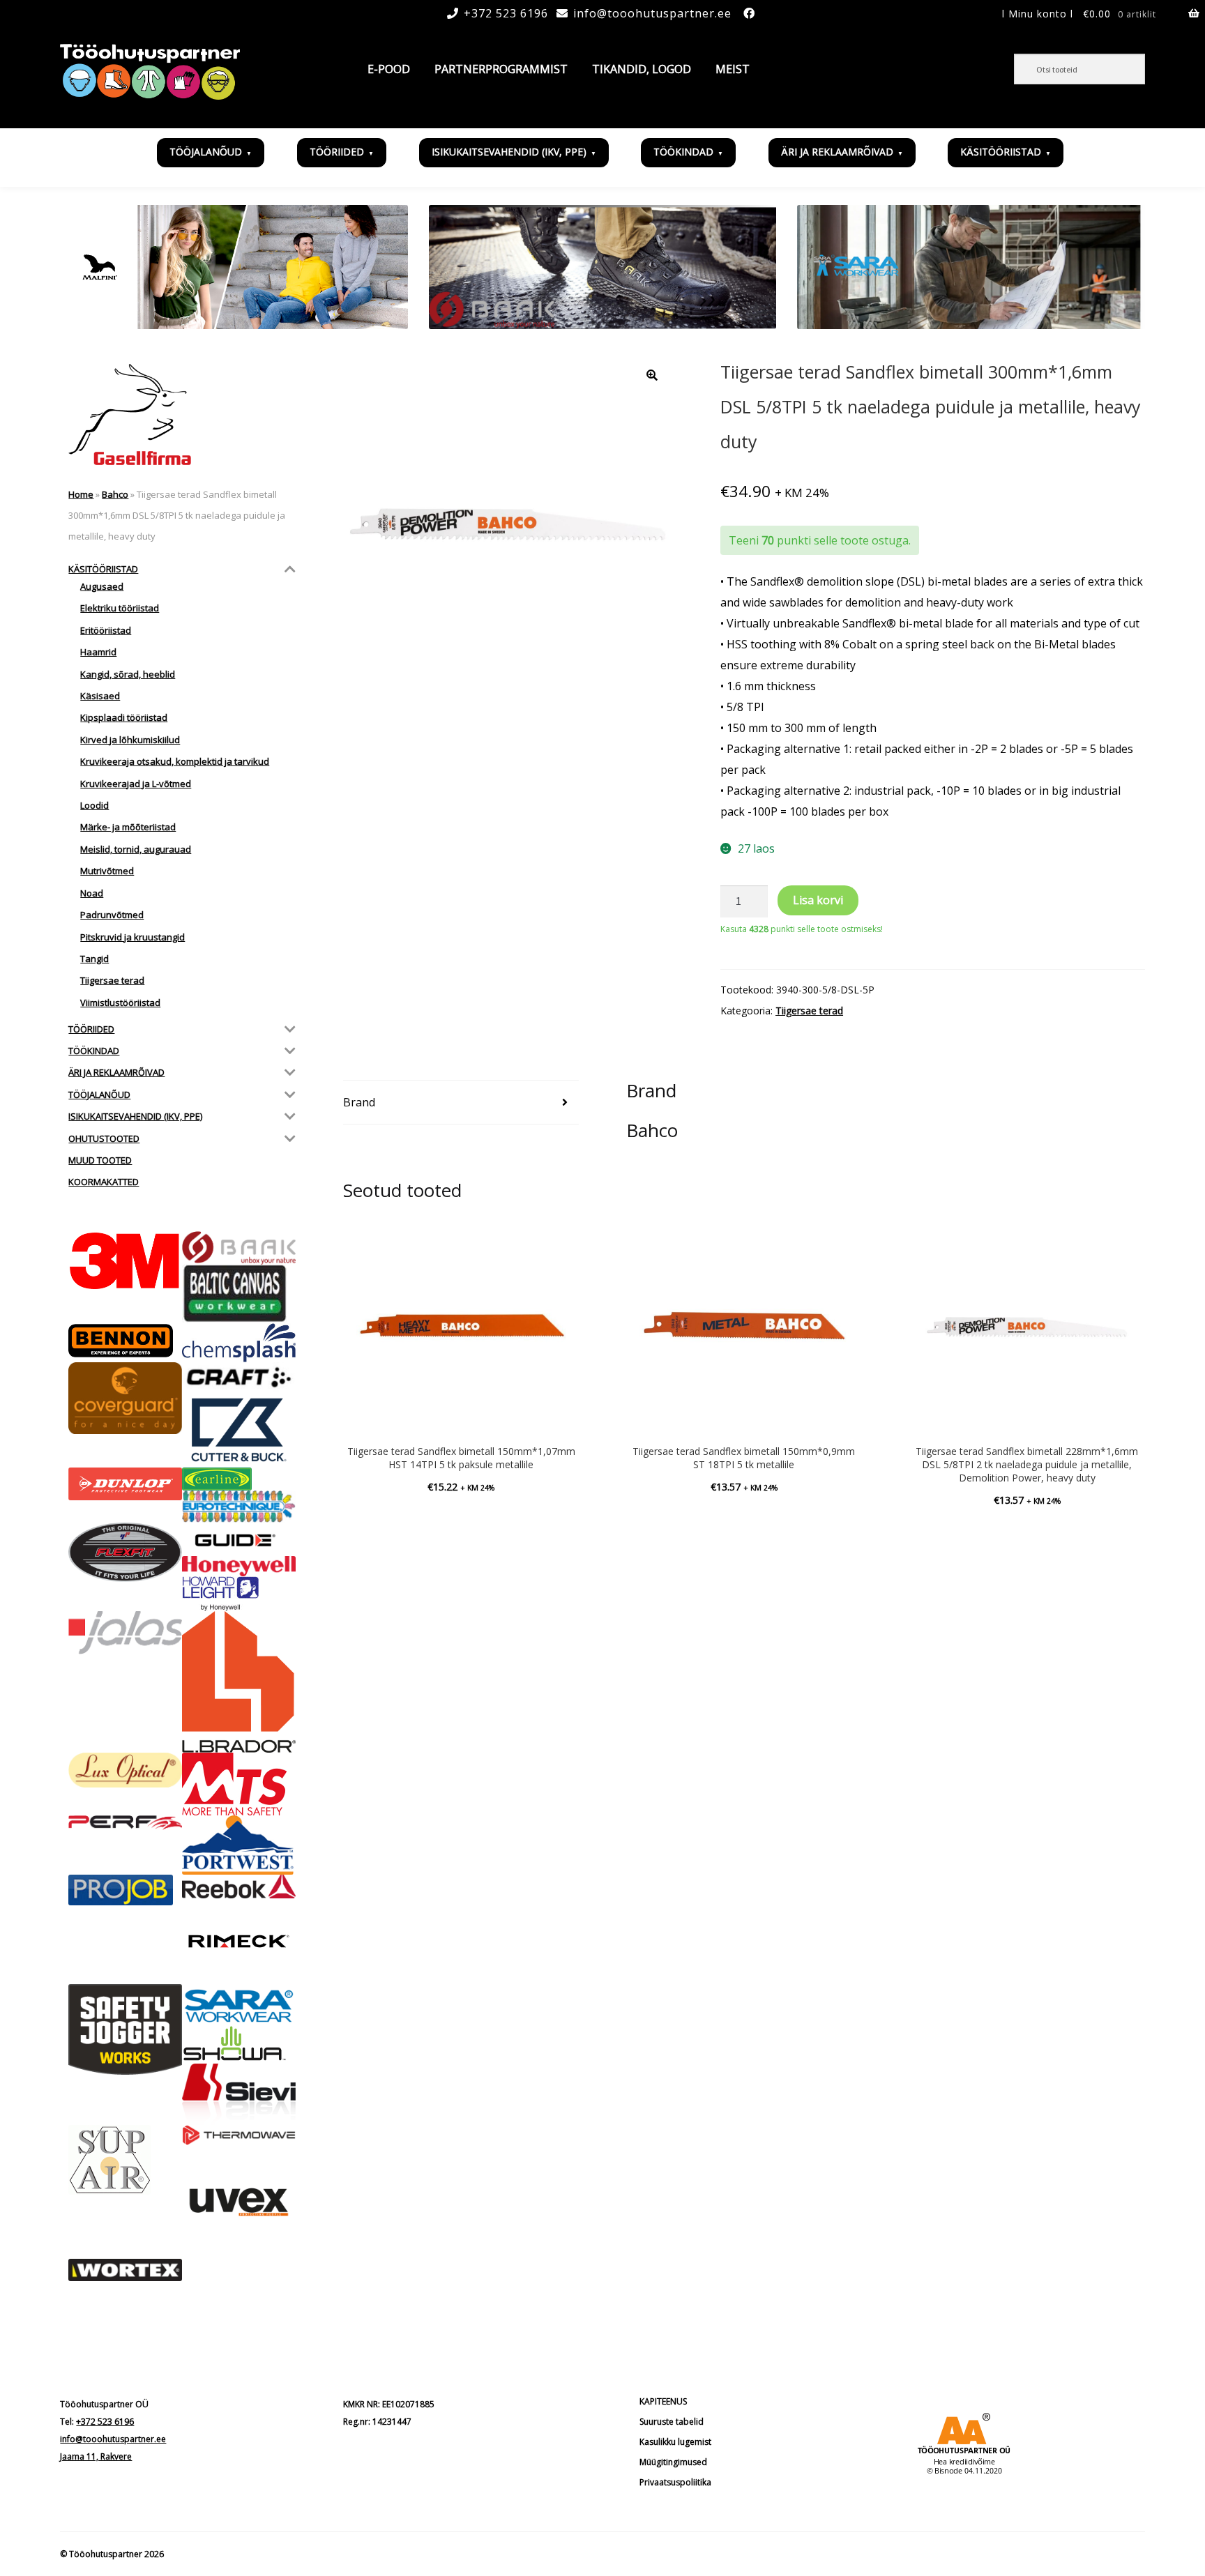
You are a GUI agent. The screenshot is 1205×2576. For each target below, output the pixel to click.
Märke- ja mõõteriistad (128, 827)
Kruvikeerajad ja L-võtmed (136, 784)
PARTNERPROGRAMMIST (501, 69)
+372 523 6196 (506, 13)
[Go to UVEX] (239, 2202)
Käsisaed (100, 696)
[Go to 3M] (125, 1261)
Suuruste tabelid (672, 2422)
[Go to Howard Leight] (239, 1594)
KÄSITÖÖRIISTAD (1001, 152)
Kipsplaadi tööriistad (124, 717)
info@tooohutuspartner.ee (652, 13)
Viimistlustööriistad (120, 1003)
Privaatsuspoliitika (675, 2482)
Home (81, 494)
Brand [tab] (359, 1102)
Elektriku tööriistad (120, 608)
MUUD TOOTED (100, 1160)
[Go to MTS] (239, 1784)
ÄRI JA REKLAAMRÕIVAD (837, 152)
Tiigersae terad (809, 1011)
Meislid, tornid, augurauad (136, 849)
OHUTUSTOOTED (104, 1138)
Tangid (94, 959)
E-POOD (389, 69)
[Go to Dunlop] (125, 1484)
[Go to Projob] (125, 1890)
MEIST (733, 69)
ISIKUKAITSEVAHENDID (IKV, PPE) (509, 152)
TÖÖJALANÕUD (206, 152)
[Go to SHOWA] (239, 2044)
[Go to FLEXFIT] (125, 1552)
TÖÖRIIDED (337, 152)
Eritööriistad (106, 630)
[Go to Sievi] (239, 2094)
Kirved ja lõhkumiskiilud (130, 740)
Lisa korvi (818, 900)
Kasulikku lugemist (675, 2442)
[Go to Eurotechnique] (239, 1507)
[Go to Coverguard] (125, 1398)
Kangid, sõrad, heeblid (128, 674)
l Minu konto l (1038, 14)
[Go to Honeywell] (239, 1566)
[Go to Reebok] (239, 1887)
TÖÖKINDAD (683, 152)
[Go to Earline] (239, 1479)
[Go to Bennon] (125, 1341)
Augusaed (102, 586)
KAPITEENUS (663, 2401)
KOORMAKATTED (104, 1182)
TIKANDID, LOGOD (642, 69)
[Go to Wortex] (125, 2270)
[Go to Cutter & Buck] (239, 1430)
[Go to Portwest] (239, 1845)
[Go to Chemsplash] (239, 1343)
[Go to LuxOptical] (125, 1770)
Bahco (115, 494)
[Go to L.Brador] (239, 1682)
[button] (652, 375)
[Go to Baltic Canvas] (239, 1294)
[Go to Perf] (125, 1823)
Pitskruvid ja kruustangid (132, 937)
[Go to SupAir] (125, 2160)
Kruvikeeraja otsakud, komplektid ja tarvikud (175, 761)
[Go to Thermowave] (239, 2135)
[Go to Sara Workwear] (239, 2005)
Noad (92, 893)
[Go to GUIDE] (239, 1539)
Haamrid (98, 652)
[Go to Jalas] (125, 1632)
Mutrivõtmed (107, 871)
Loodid (94, 805)
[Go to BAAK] (239, 1248)
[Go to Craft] (239, 1377)
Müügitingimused (673, 2462)
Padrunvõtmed (112, 915)
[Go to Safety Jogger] (125, 2029)
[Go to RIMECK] (239, 1941)
